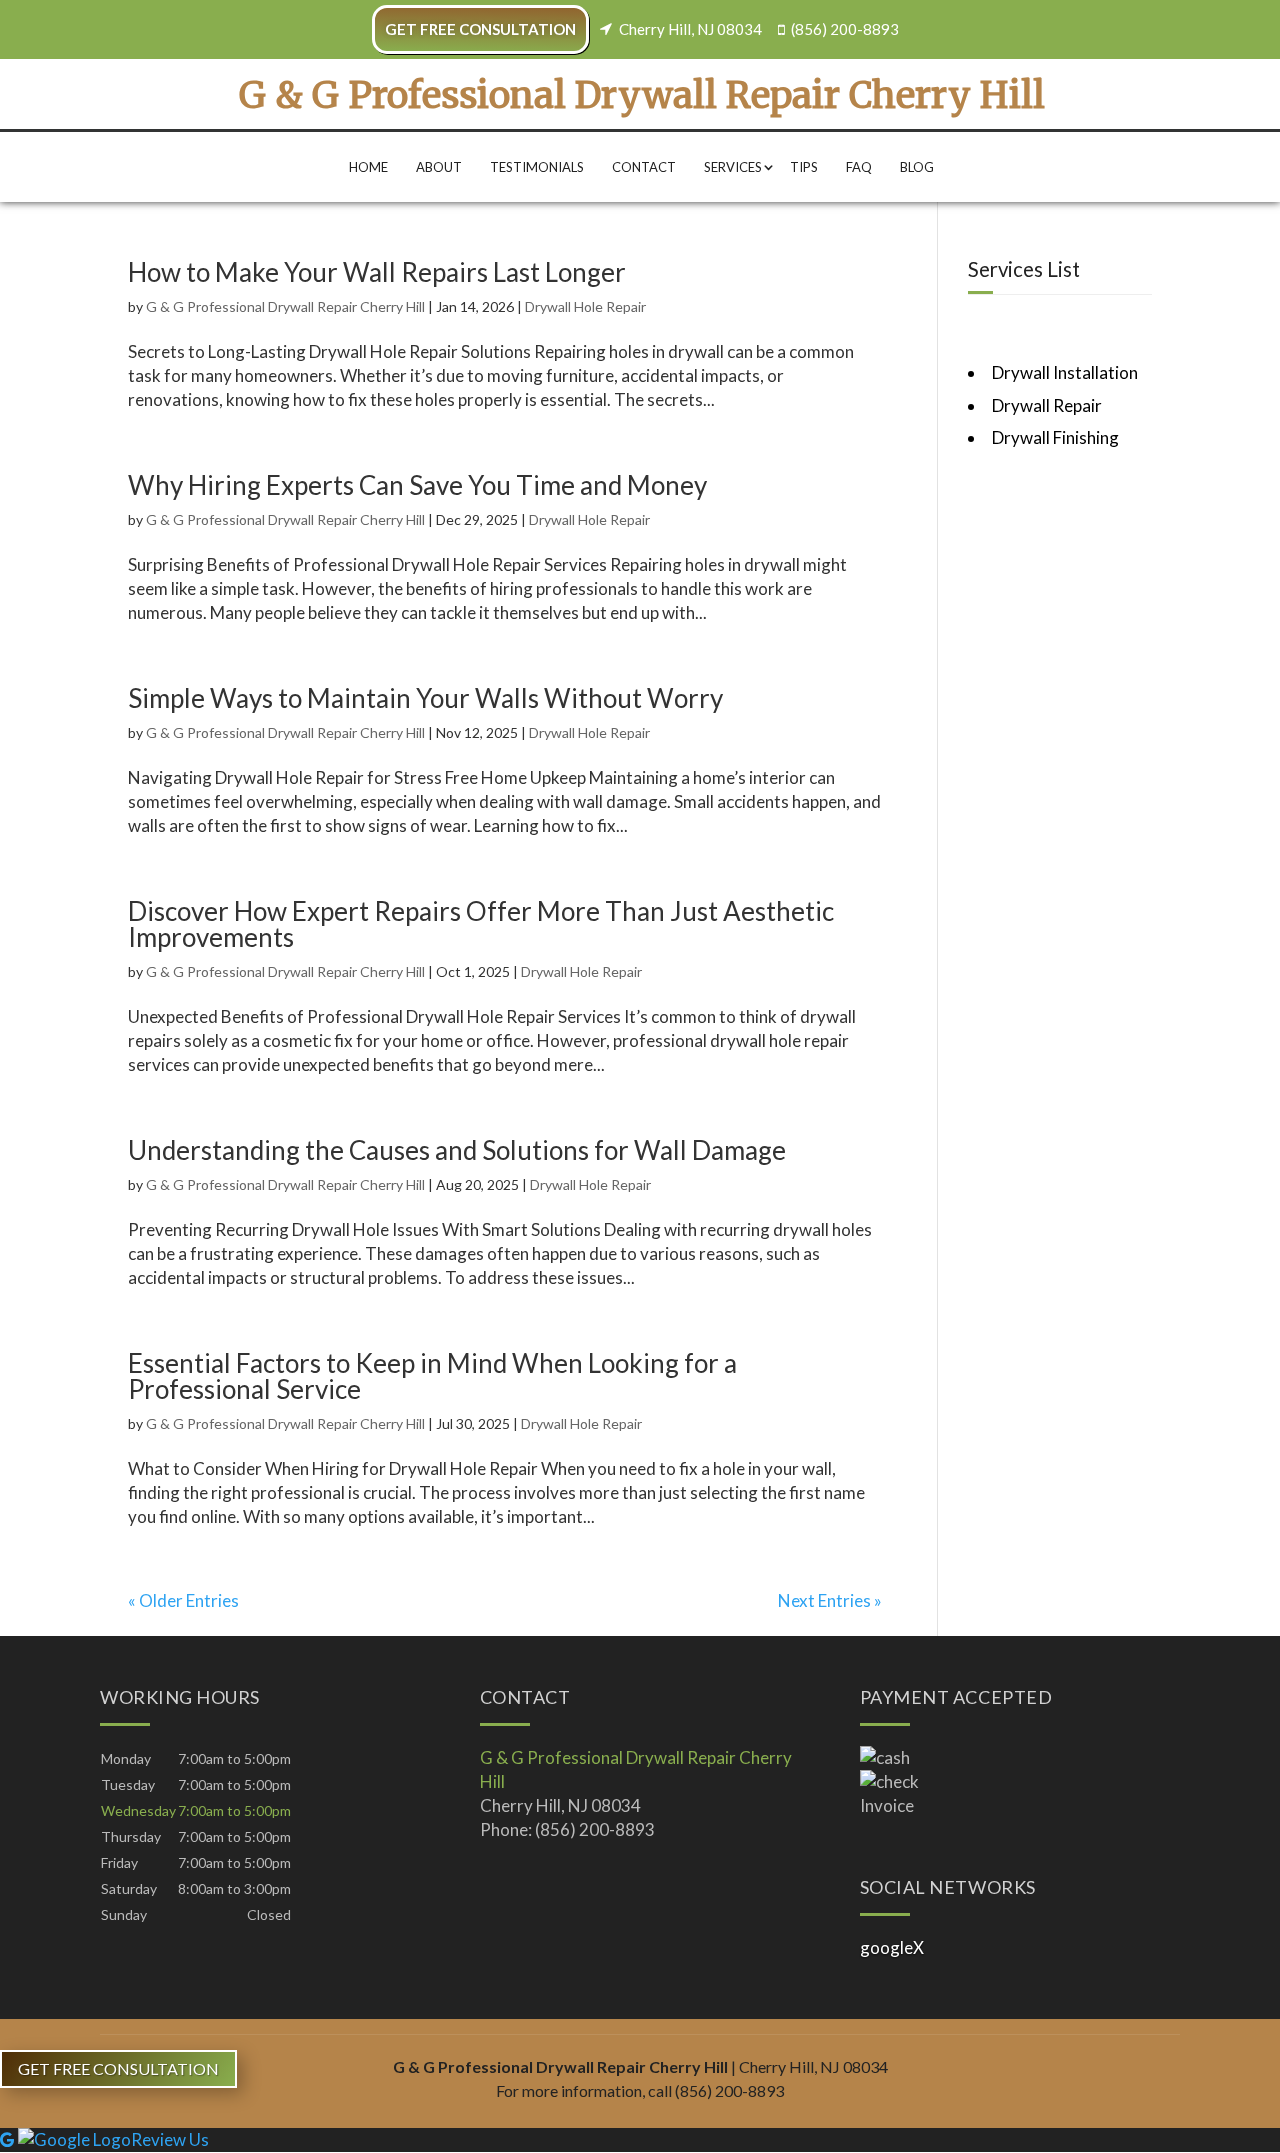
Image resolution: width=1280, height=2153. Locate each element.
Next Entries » (830, 1600)
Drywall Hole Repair (585, 306)
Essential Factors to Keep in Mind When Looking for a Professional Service (432, 1376)
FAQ (859, 167)
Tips (804, 167)
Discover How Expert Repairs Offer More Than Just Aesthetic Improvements (481, 924)
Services (733, 167)
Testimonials (537, 167)
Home (368, 167)
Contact (644, 167)
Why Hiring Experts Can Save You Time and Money (417, 485)
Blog (917, 167)
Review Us (170, 2139)
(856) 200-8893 (845, 29)
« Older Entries (183, 1600)
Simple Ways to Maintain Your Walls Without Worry (425, 698)
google (886, 1947)
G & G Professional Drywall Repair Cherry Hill (285, 306)
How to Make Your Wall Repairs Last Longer (377, 272)
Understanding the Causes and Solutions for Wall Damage (457, 1150)
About (439, 167)
